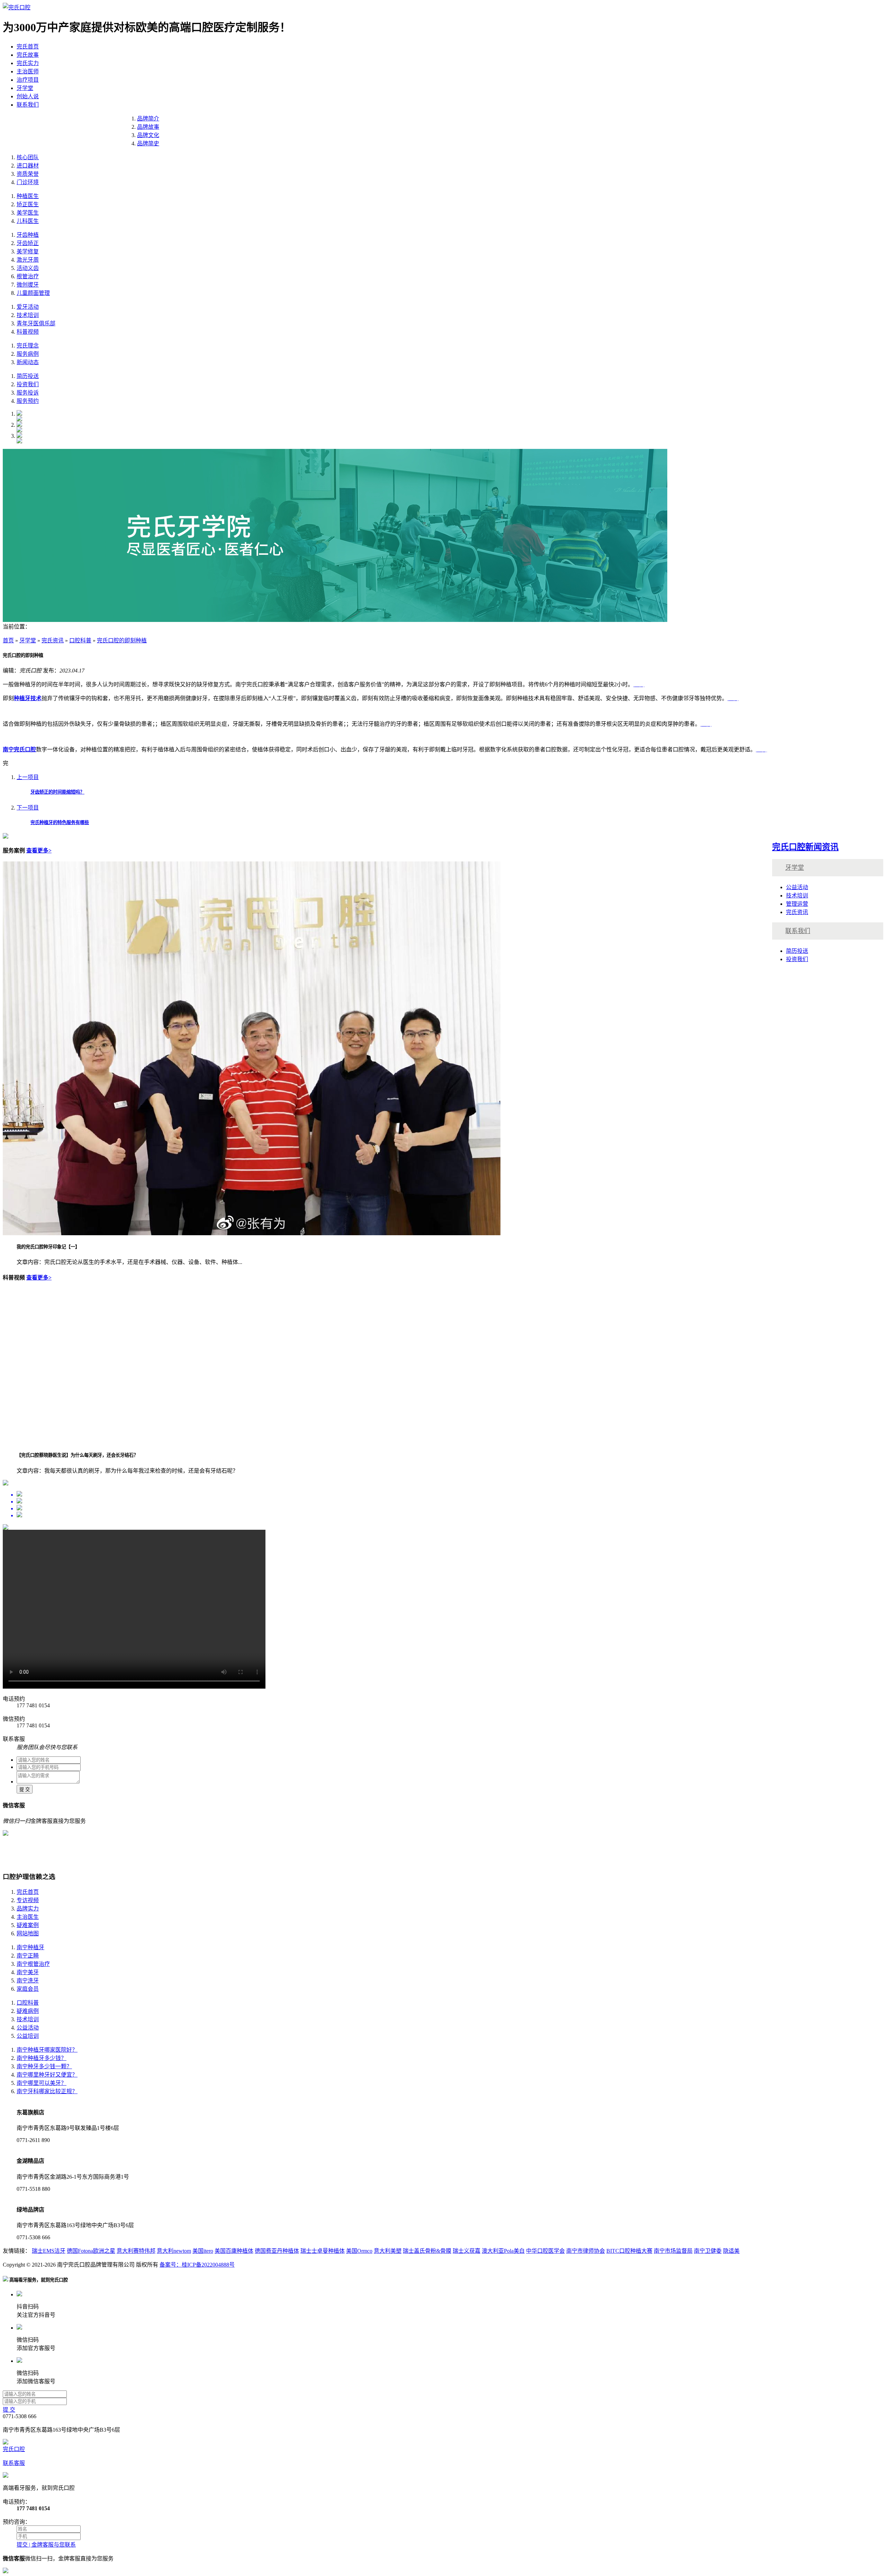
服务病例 (28, 354)
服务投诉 (28, 393)
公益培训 (28, 2036)
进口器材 (28, 166)
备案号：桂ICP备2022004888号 (197, 2265)
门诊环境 (28, 182)
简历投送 (28, 376)
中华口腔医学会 (545, 2251)
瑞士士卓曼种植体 (323, 2251)
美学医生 (28, 213)
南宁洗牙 (28, 1981)
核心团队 (28, 157)
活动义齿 (28, 268)
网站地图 (28, 1933)
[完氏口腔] (17, 7)
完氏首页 (28, 47)
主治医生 (28, 1917)
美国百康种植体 (234, 2251)
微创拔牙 (28, 285)
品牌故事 (148, 127)
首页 (8, 640)
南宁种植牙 (30, 1947)
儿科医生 (28, 221)
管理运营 (797, 904)
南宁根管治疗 (33, 1964)
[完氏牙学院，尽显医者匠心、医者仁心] (335, 620)
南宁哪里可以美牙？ (42, 2083)
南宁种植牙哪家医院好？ (47, 2050)
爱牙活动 (28, 307)
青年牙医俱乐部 (36, 323)
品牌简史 (148, 143)
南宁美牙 (28, 1972)
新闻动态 (28, 362)
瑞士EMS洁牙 (49, 2251)
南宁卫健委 (708, 2251)
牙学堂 (25, 88)
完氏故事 (28, 55)
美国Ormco (359, 2251)
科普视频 (28, 332)
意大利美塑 (388, 2251)
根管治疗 (28, 276)
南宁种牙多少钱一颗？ (44, 2066)
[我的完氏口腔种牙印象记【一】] (252, 1233)
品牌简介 (148, 119)
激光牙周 (28, 260)
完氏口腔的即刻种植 (122, 640)
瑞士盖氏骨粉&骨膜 (427, 2251)
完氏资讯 (53, 640)
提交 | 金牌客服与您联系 (46, 2545)
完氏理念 (28, 346)
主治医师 (28, 71)
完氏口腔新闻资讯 (805, 847)
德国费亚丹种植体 (277, 2251)
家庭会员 (28, 1989)
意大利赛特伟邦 (136, 2251)
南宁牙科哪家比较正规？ (47, 2091)
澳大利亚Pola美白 (503, 2251)
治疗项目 (28, 80)
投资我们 (28, 384)
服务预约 (28, 401)
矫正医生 (28, 204)
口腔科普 (80, 640)
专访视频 (28, 1900)
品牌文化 (148, 135)
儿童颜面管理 (33, 293)
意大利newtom (174, 2251)
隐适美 (731, 2251)
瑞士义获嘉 (467, 2251)
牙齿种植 (28, 235)
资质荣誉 (28, 174)
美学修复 (28, 251)
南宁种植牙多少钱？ (42, 2058)
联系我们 (28, 105)
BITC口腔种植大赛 (629, 2251)
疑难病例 (28, 2011)
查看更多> (39, 851)
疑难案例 (28, 1925)
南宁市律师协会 (586, 2251)
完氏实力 (28, 63)
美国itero (203, 2251)
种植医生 (28, 196)
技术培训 (28, 315)
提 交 (25, 1789)
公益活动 (797, 887)
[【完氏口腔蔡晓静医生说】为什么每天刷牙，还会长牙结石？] (141, 1442)
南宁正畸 (28, 1956)
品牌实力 (28, 1909)
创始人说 (28, 96)
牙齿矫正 (28, 243)
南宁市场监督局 (673, 2251)
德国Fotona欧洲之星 (91, 2251)
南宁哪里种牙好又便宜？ (47, 2075)
